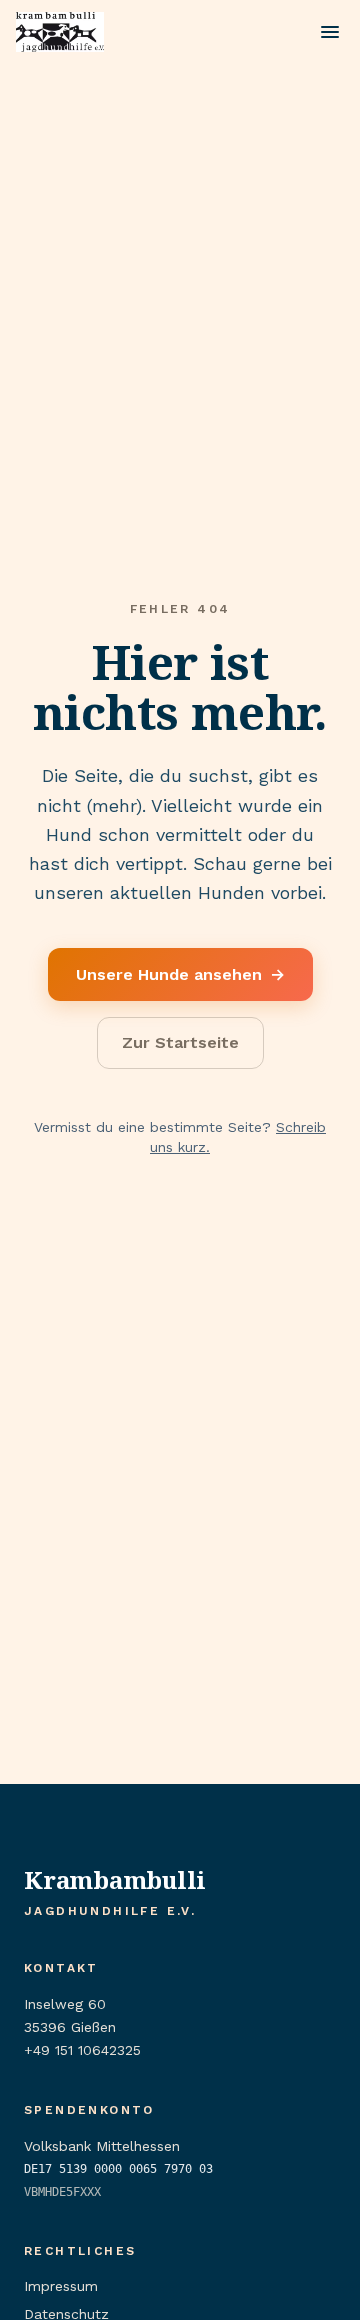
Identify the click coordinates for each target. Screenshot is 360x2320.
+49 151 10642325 (82, 2050)
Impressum (61, 2286)
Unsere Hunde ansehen (180, 974)
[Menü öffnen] (330, 32)
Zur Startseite (180, 1042)
